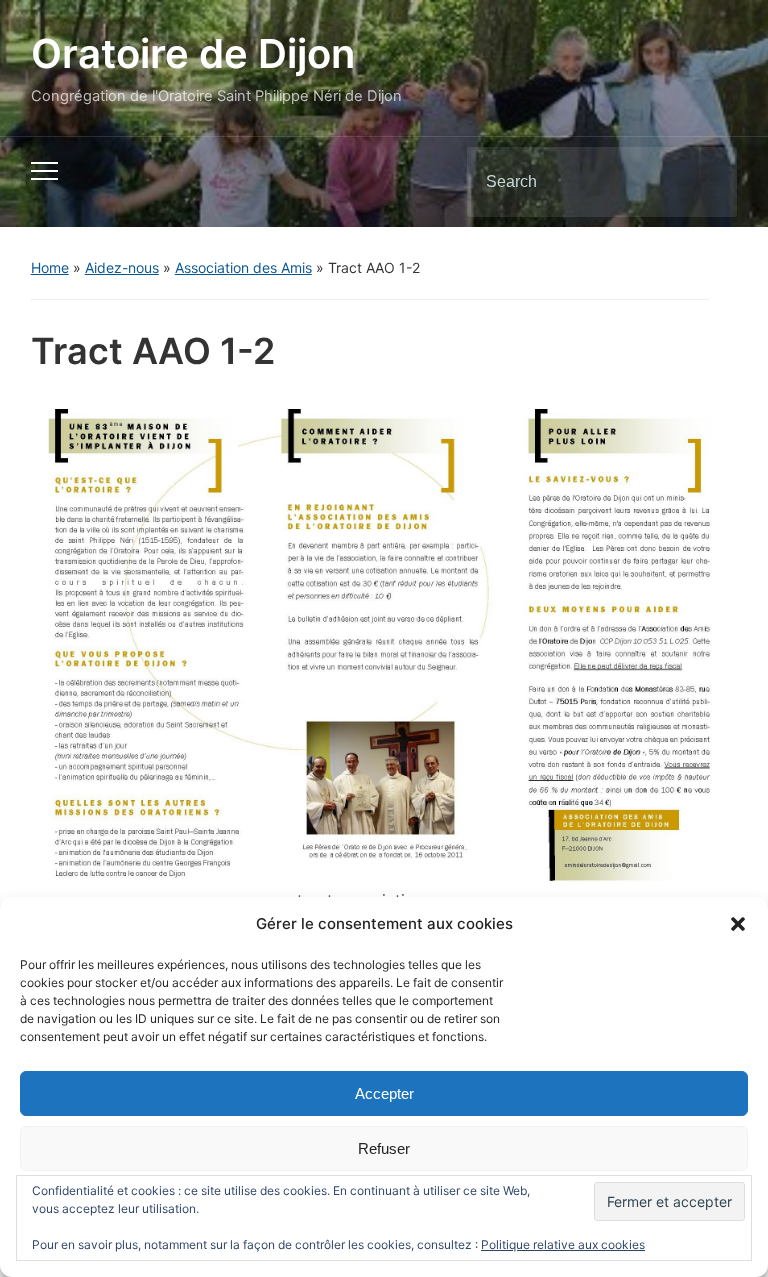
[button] (738, 924)
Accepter (384, 1093)
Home (50, 267)
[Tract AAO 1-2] (384, 636)
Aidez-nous (122, 267)
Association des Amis (243, 267)
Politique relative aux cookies (563, 1244)
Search (705, 182)
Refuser (384, 1148)
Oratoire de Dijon (193, 53)
